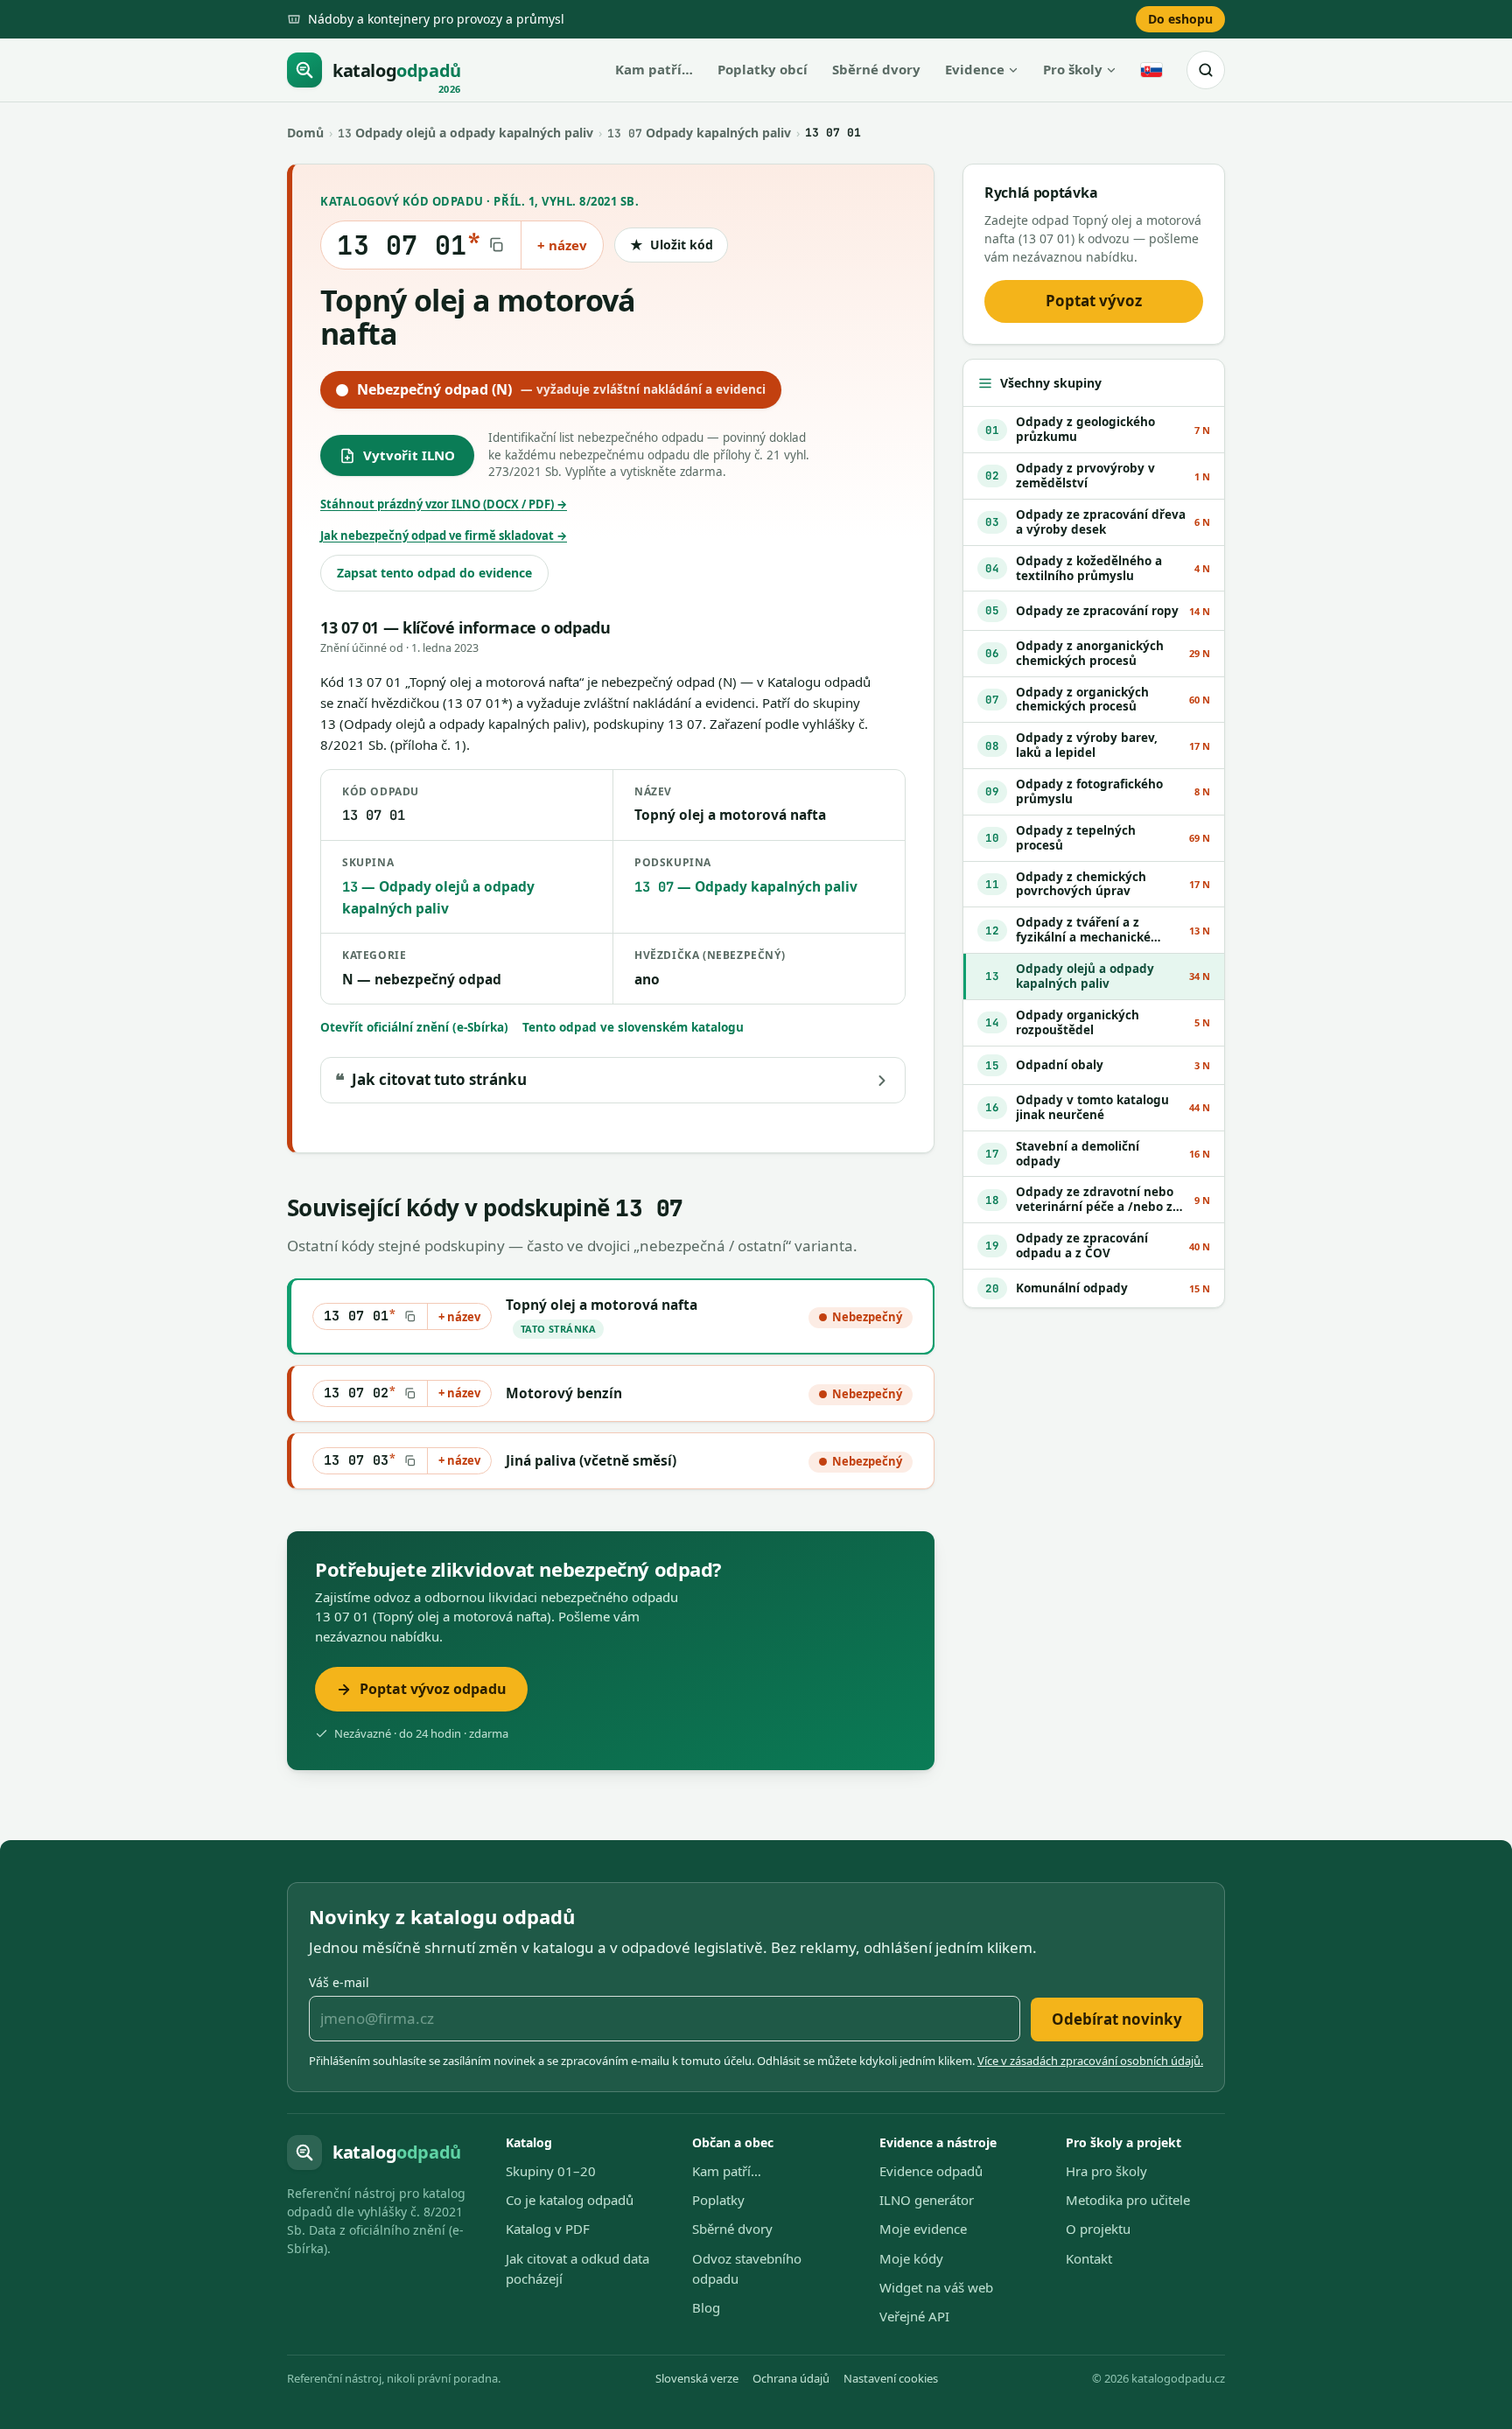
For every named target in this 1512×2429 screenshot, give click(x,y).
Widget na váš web (936, 2287)
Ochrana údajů (791, 2378)
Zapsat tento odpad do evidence (434, 573)
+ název (562, 245)
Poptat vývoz (1094, 301)
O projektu (1098, 2229)
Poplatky (718, 2200)
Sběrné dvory (876, 69)
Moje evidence (923, 2229)
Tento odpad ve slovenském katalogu (633, 1027)
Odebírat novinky (1117, 2019)
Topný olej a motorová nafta (602, 1305)
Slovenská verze (697, 2378)
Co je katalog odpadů (570, 2200)
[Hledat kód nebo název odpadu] (1206, 70)
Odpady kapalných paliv (699, 133)
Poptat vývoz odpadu (433, 1689)
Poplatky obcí (763, 69)
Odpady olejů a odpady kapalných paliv (465, 133)
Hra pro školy (1106, 2171)
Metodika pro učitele (1128, 2200)
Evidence (975, 69)
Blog (706, 2307)
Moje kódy (911, 2258)
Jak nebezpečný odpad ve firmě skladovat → (444, 535)
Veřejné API (914, 2316)
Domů (305, 133)
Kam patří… (654, 69)
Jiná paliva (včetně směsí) (591, 1460)
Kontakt (1089, 2258)
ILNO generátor (927, 2200)
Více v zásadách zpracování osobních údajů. (1090, 2061)
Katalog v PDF (548, 2229)
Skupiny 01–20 (551, 2171)
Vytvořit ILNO (409, 455)
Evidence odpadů (931, 2171)
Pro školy (1073, 69)
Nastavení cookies (891, 2378)
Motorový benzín (564, 1393)
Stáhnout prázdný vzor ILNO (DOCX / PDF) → (444, 504)
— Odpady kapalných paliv (746, 886)
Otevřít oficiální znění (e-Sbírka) (414, 1027)
